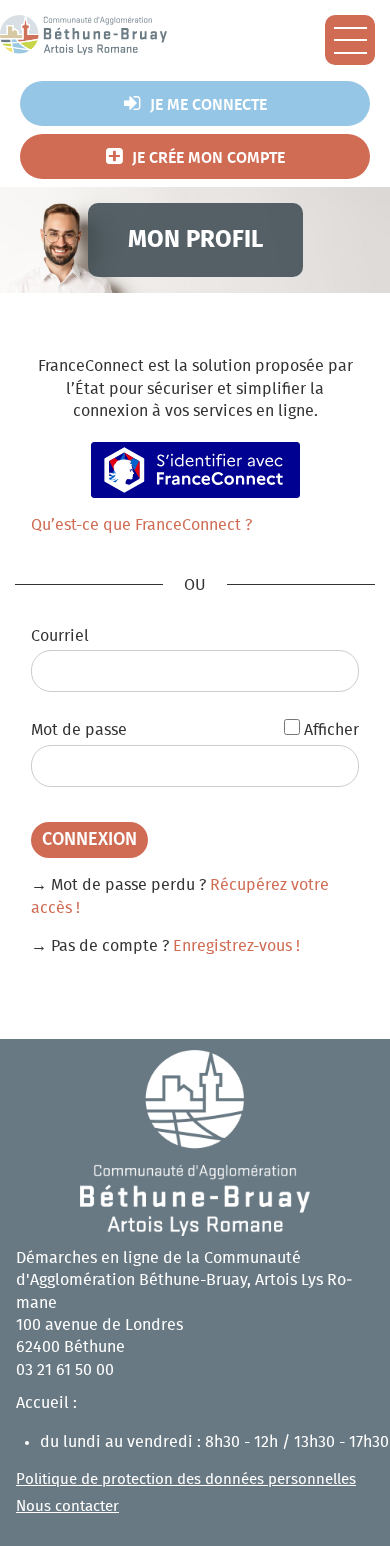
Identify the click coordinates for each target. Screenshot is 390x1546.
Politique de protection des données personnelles (186, 1479)
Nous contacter (67, 1506)
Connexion (89, 840)
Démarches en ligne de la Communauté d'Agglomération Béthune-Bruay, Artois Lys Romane (184, 1280)
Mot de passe (79, 730)
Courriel (60, 636)
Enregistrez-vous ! (236, 946)
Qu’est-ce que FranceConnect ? (141, 525)
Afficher (331, 730)
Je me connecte (208, 105)
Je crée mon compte (208, 158)
